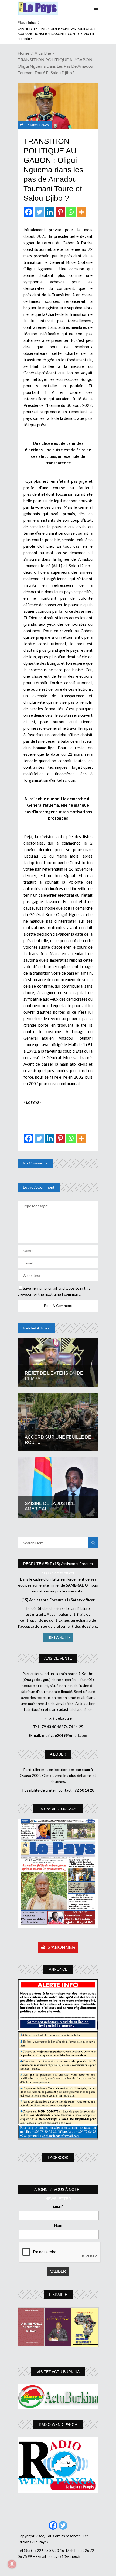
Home (23, 53)
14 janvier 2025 (37, 125)
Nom (58, 2225)
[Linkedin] (50, 212)
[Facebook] (29, 212)
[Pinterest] (60, 212)
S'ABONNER (62, 1947)
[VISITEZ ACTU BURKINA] (58, 2397)
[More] (81, 212)
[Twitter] (39, 212)
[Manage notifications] (12, 2564)
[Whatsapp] (71, 212)
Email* (58, 2206)
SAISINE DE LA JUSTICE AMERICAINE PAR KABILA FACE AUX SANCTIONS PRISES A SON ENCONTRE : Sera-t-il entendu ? (57, 34)
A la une (43, 53)
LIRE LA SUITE (58, 1637)
